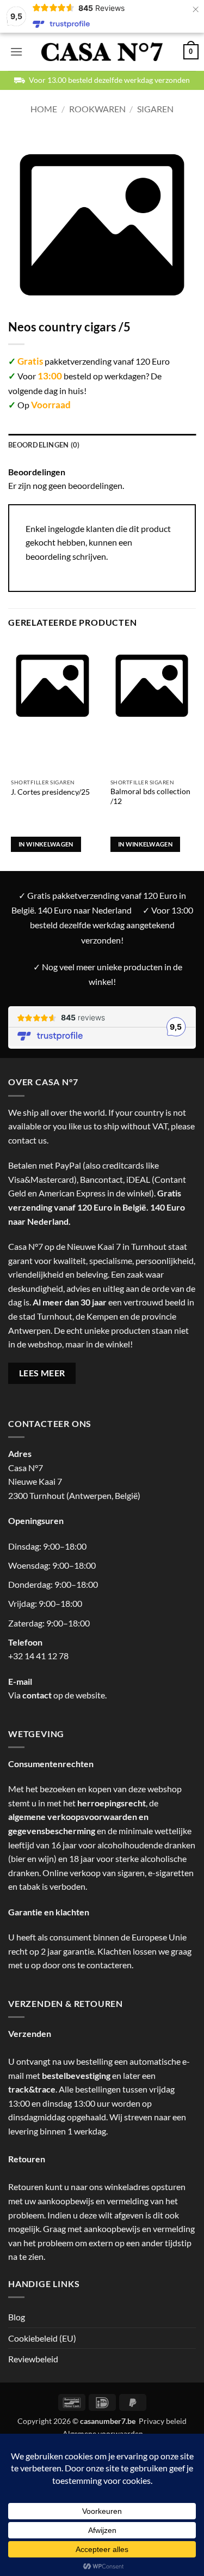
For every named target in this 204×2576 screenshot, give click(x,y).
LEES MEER (42, 1373)
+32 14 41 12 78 (38, 1656)
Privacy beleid (163, 2421)
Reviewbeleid (33, 2359)
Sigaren (155, 109)
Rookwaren (97, 109)
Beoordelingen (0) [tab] (44, 445)
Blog (17, 2317)
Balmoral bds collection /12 (150, 796)
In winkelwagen (46, 844)
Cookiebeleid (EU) (42, 2338)
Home (44, 109)
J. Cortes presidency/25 (50, 792)
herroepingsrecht (112, 1803)
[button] (16, 52)
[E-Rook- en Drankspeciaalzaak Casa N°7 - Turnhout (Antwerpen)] (102, 52)
